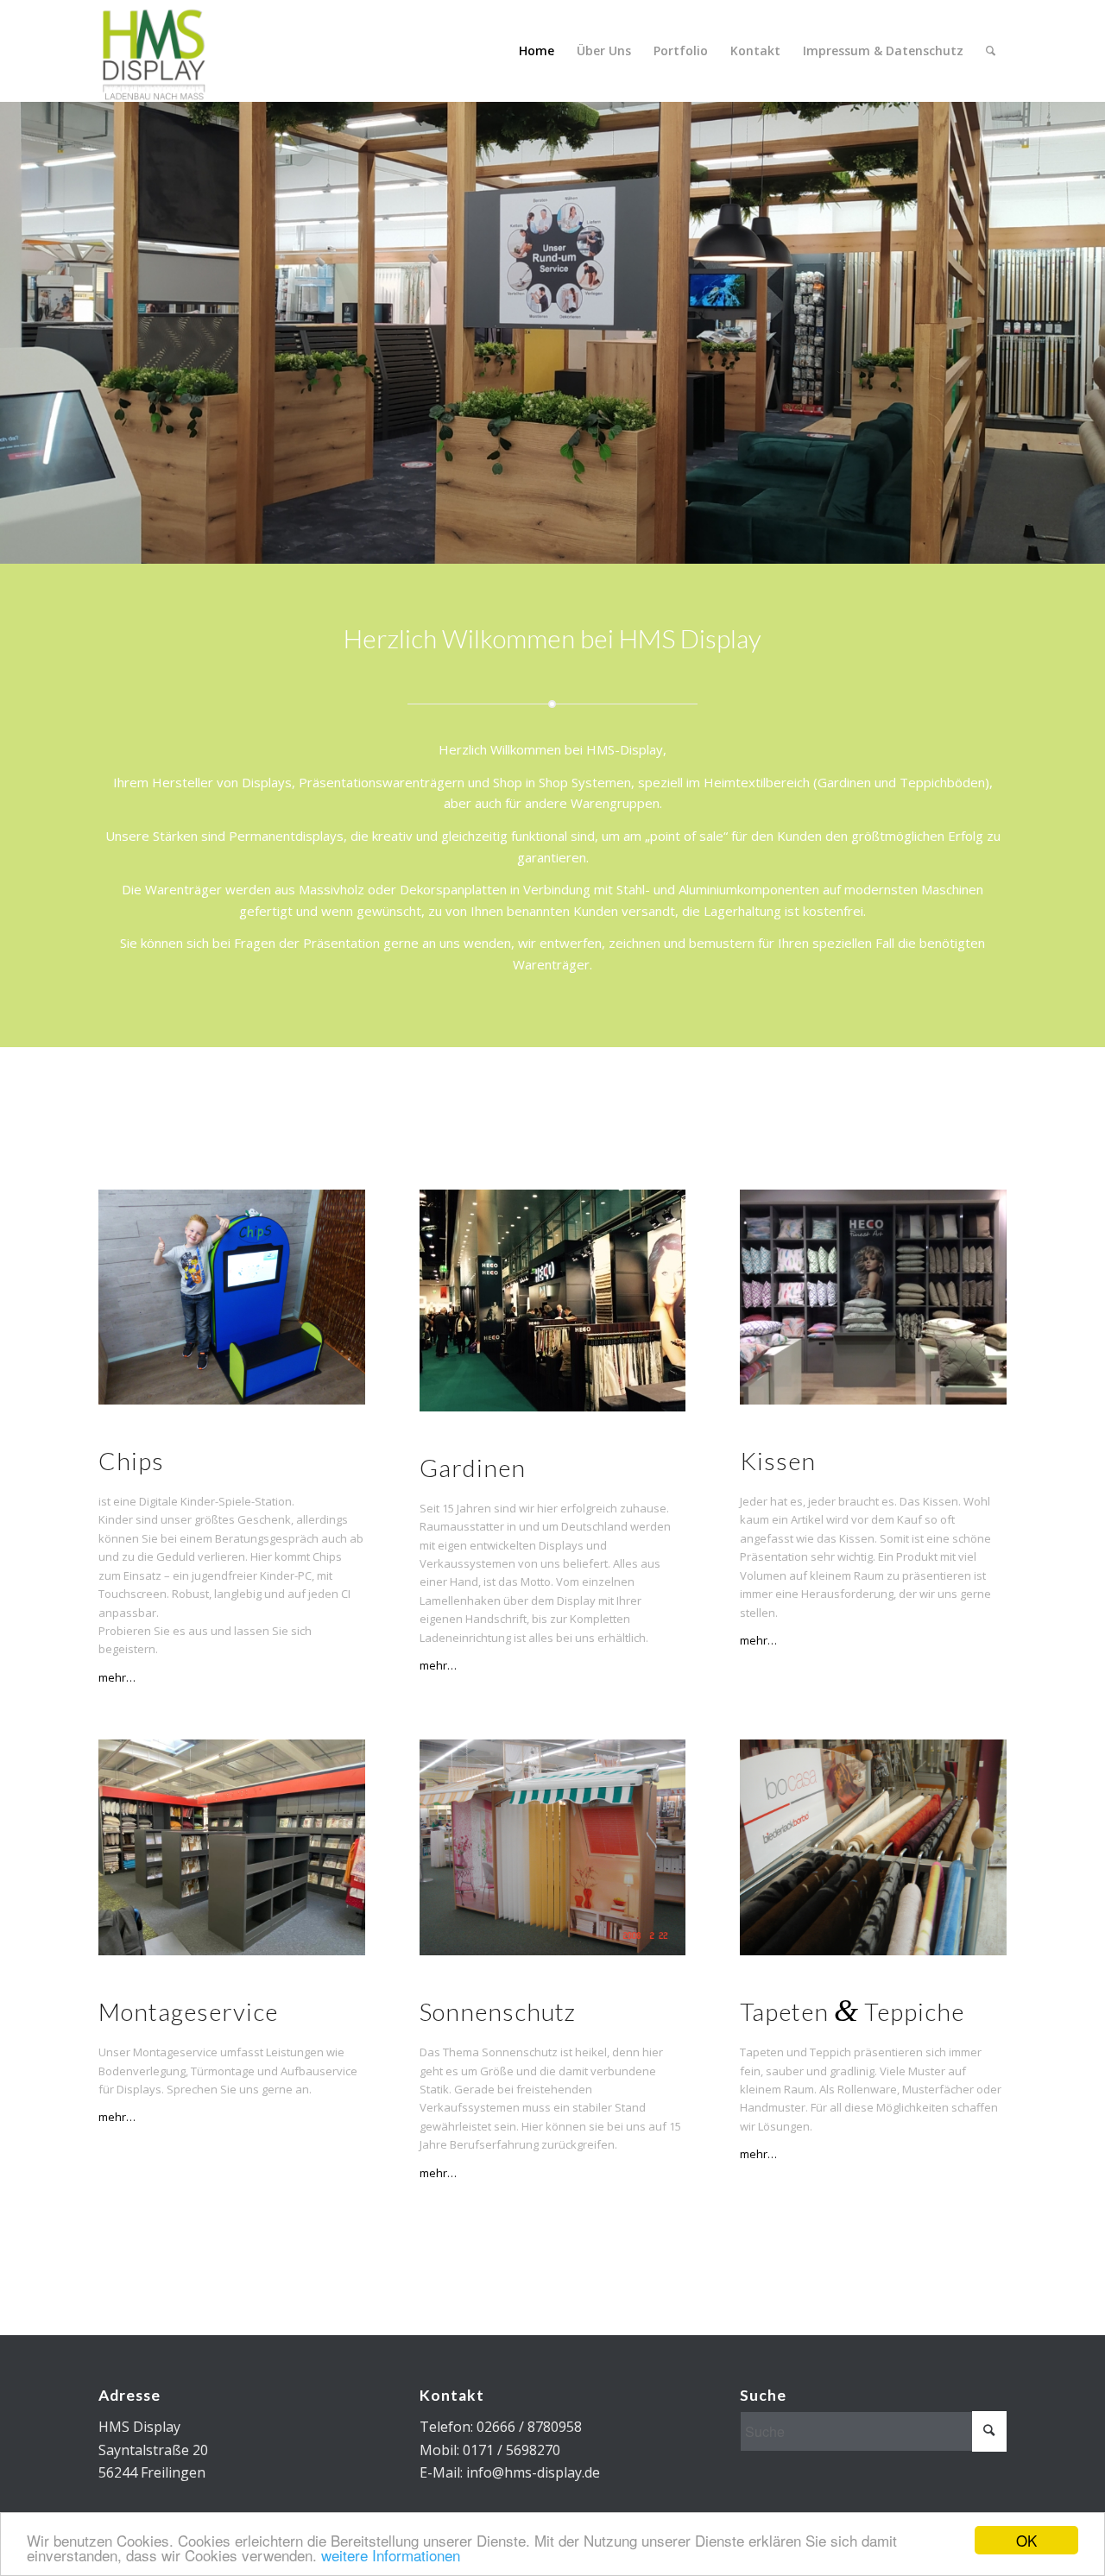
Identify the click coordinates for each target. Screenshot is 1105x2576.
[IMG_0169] (553, 1301)
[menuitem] (537, 51)
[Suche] (991, 51)
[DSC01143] (873, 1847)
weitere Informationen (391, 2555)
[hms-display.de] (156, 51)
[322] (553, 1847)
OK (1026, 2540)
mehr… (117, 1677)
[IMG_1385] (873, 1297)
